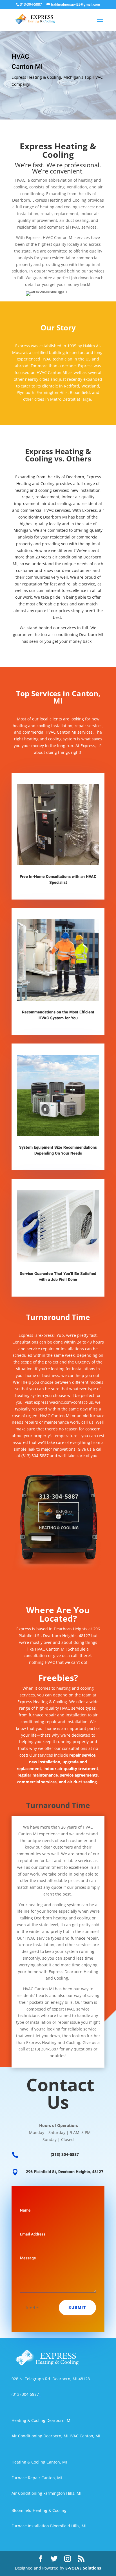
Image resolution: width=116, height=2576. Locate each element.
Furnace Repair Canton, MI (37, 2478)
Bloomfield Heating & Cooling (39, 2510)
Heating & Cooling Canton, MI (39, 2462)
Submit (77, 2308)
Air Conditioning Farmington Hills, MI (46, 2493)
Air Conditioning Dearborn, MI (40, 2436)
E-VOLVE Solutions (83, 2568)
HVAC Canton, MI (84, 2436)
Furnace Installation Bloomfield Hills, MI (49, 2526)
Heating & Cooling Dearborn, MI (42, 2420)
